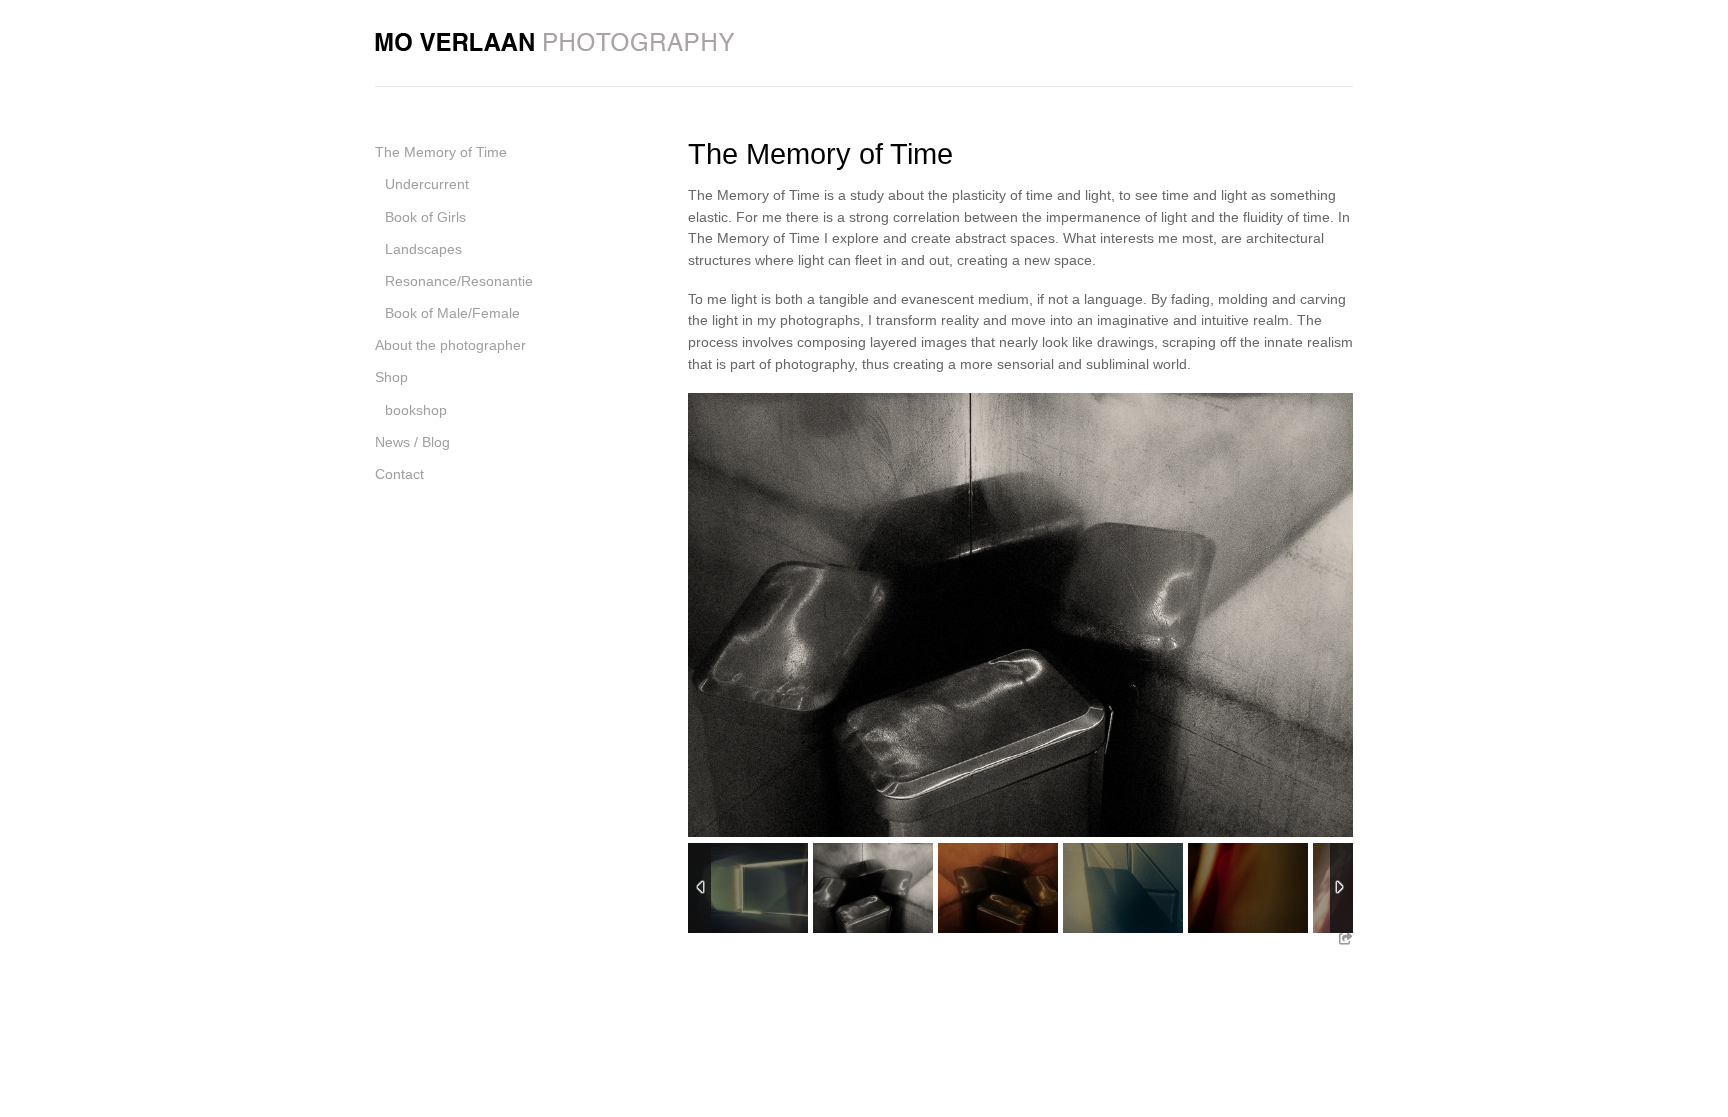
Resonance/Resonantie (459, 281)
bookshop (416, 410)
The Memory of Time (441, 152)
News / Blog (412, 442)
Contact (399, 474)
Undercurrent (427, 184)
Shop (391, 377)
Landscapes (423, 249)
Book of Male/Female (452, 313)
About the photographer (450, 345)
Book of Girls (425, 217)
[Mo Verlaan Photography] (555, 38)
